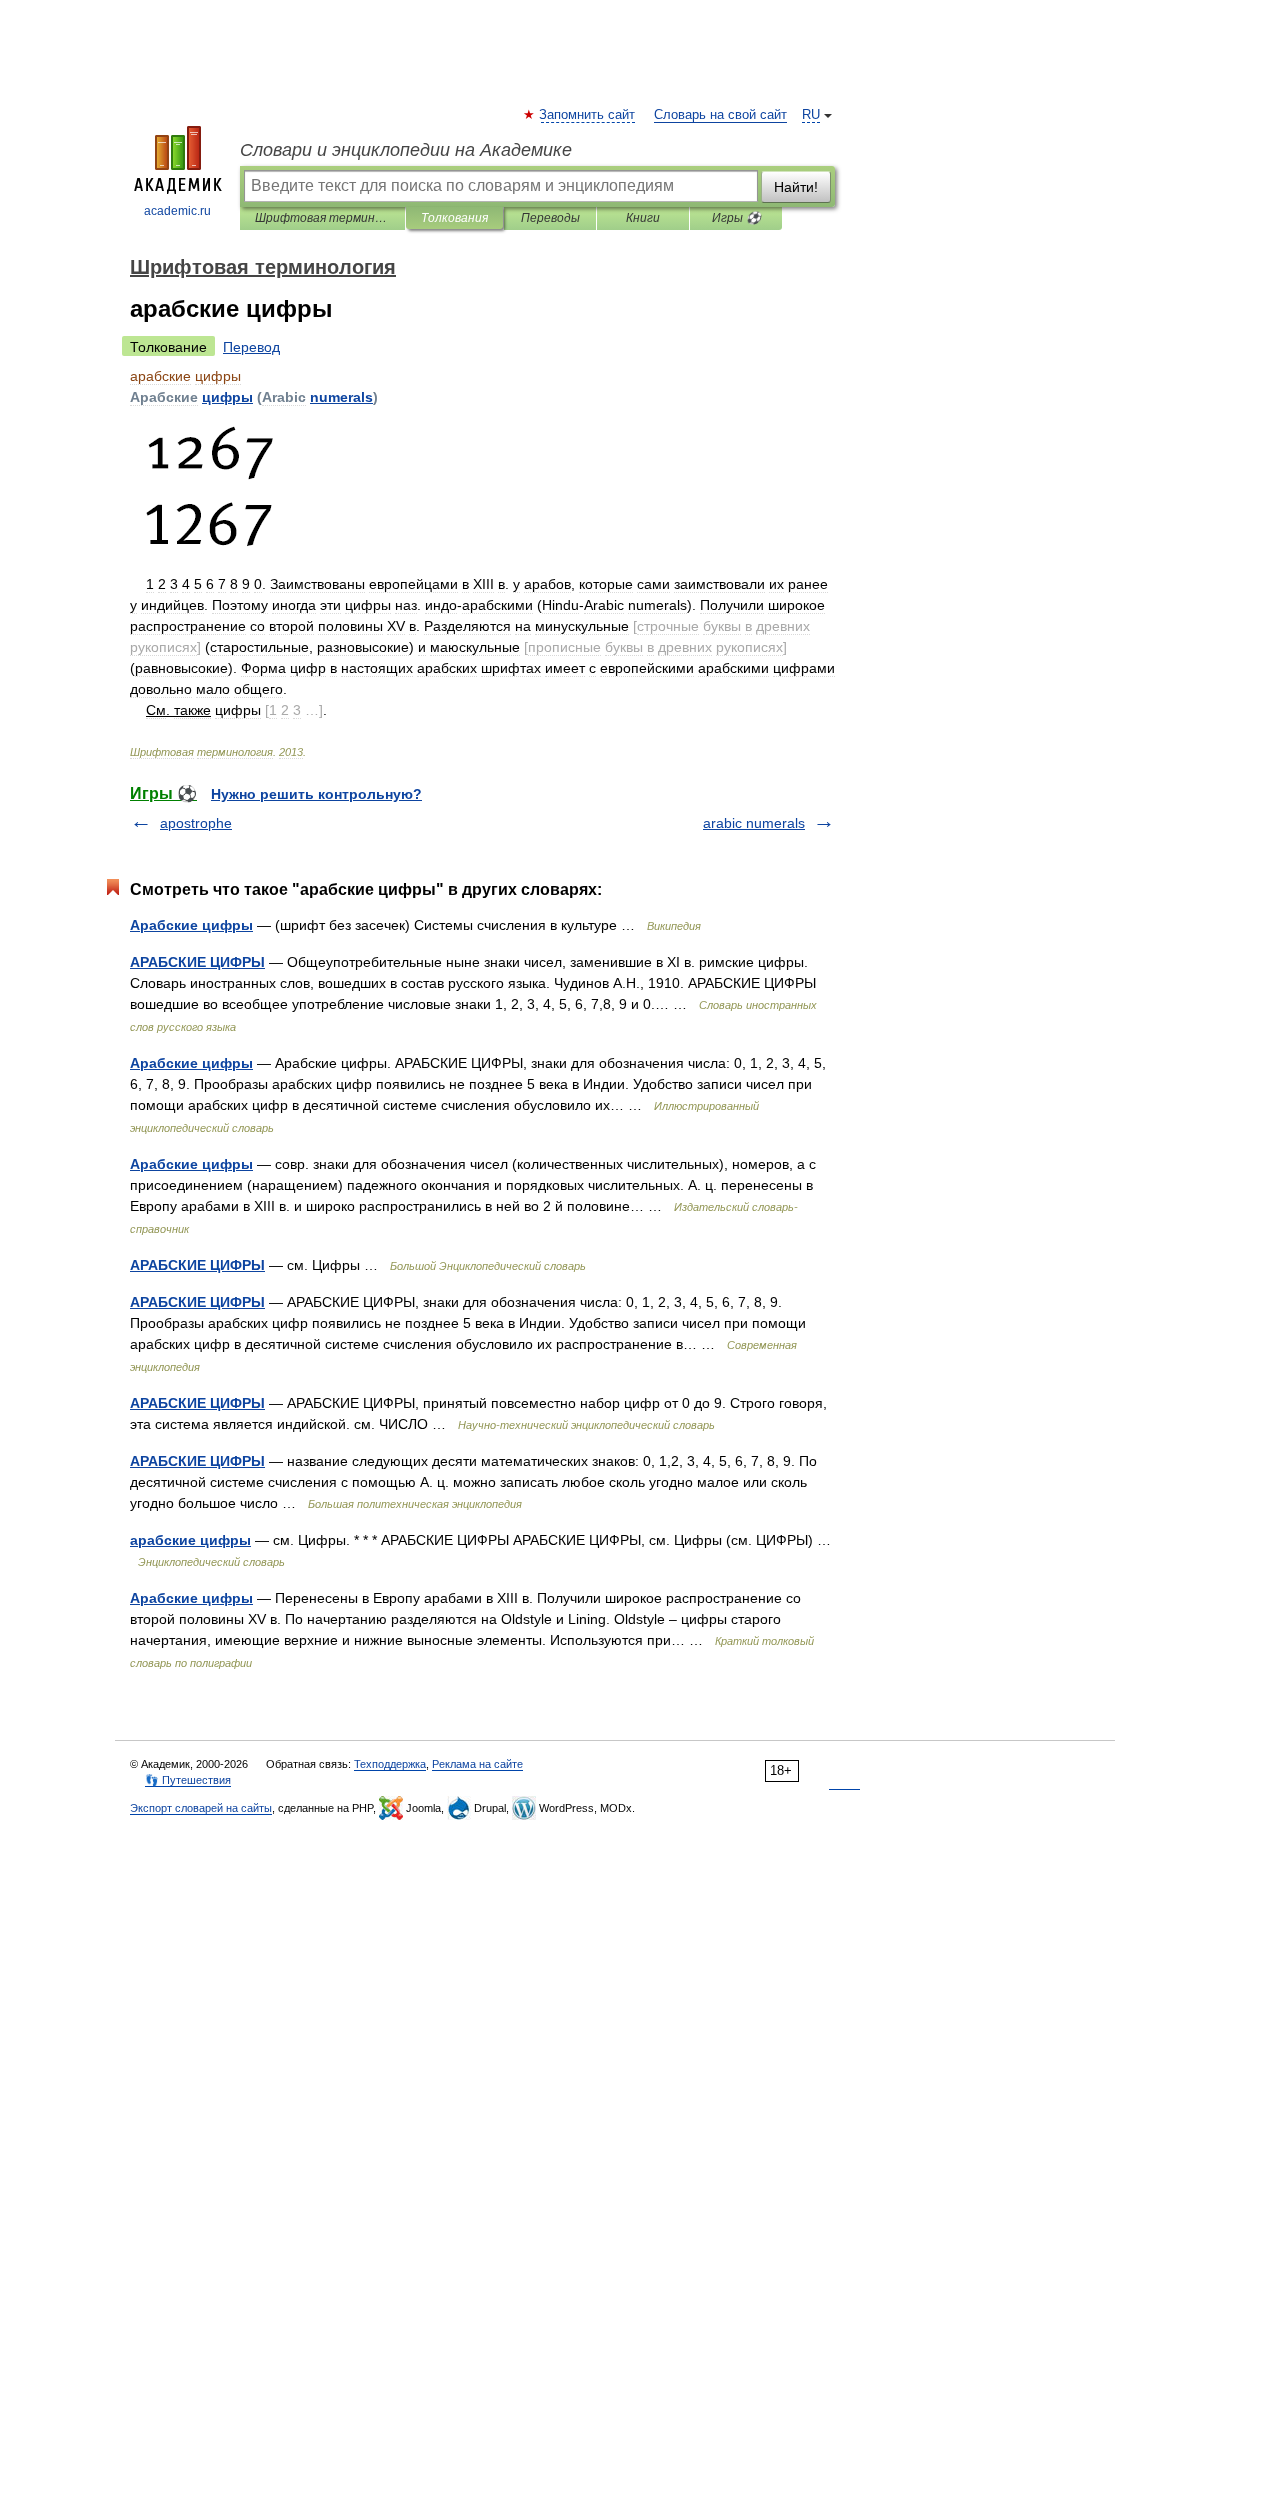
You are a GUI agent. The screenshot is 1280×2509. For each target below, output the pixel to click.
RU (811, 115)
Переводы (550, 218)
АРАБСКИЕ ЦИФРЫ (197, 962)
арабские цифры (190, 1540)
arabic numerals (754, 823)
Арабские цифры (191, 925)
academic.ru (177, 211)
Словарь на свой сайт (720, 115)
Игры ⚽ (736, 218)
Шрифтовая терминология (322, 218)
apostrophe (196, 823)
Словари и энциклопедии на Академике (406, 150)
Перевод (251, 347)
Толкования (454, 218)
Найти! (796, 187)
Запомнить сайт (588, 115)
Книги (643, 218)
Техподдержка (390, 1764)
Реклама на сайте (477, 1764)
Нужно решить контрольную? (316, 794)
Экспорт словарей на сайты (201, 1808)
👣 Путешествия (188, 1780)
